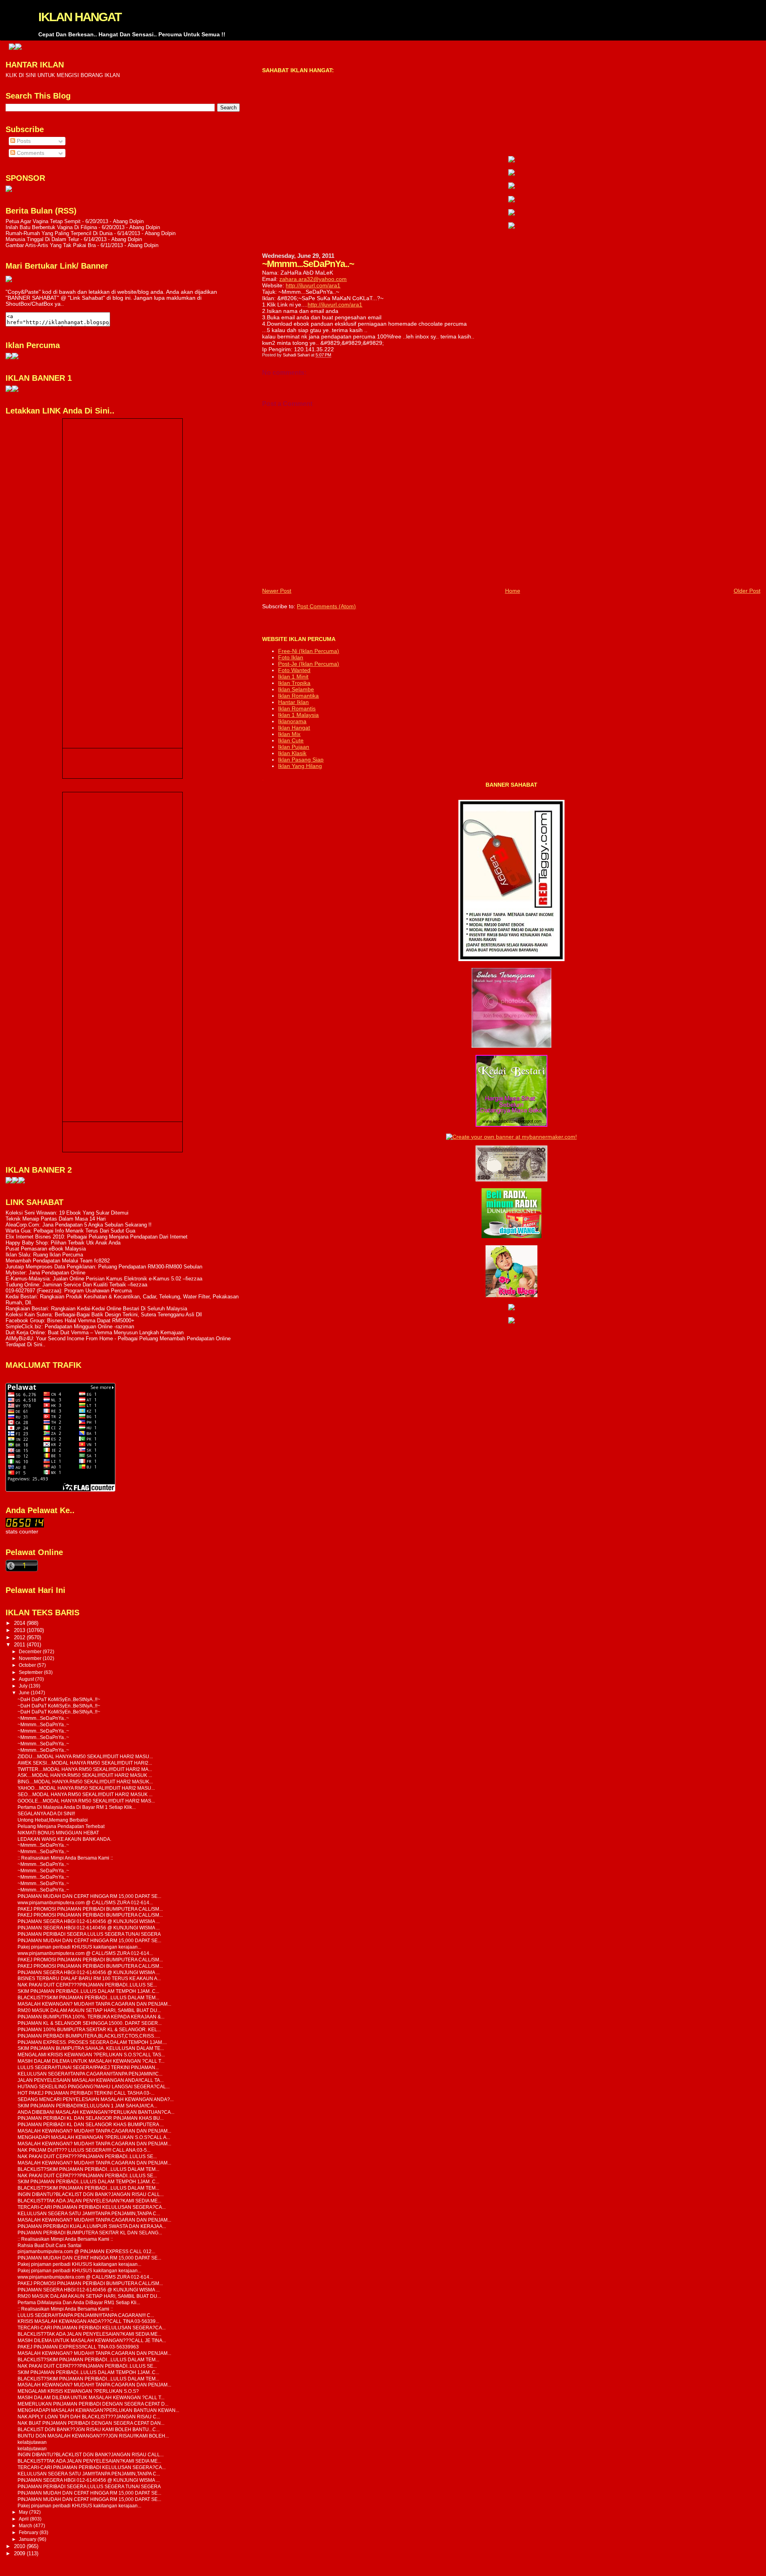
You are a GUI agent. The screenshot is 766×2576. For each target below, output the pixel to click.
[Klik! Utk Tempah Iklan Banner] (727, 48)
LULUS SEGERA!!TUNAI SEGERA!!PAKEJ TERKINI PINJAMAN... (88, 2067)
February (29, 2532)
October (28, 1665)
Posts (23, 141)
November (31, 1658)
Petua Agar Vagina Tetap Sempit (43, 221)
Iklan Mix (289, 734)
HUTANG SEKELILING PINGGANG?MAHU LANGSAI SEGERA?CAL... (94, 2086)
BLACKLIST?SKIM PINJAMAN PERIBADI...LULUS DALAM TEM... (88, 1997)
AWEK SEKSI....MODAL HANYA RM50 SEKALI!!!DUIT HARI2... (85, 1763)
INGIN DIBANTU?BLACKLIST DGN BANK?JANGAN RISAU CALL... (91, 2194)
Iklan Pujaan (294, 747)
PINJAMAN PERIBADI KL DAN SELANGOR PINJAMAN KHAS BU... (91, 2118)
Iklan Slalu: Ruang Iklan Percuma (44, 1255)
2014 (20, 1623)
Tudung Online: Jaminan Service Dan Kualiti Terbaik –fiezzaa (76, 1285)
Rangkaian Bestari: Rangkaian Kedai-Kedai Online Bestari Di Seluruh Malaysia (96, 1309)
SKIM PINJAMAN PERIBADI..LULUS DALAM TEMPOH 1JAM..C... (88, 1991)
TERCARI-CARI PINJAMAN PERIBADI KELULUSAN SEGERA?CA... (92, 2207)
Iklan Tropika (294, 683)
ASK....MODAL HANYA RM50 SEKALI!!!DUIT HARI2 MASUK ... (85, 1775)
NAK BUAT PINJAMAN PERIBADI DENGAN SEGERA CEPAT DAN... (91, 2423)
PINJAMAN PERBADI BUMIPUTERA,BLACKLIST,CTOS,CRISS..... (89, 2036)
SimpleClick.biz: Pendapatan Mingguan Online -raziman (70, 1327)
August (27, 1679)
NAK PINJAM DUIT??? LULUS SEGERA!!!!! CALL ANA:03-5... (84, 2150)
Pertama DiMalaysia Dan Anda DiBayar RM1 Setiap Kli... (79, 2302)
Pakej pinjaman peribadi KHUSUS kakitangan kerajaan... (79, 1947)
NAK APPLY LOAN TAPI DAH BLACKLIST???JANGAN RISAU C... (89, 2417)
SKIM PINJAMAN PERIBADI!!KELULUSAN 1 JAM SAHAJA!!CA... (87, 2106)
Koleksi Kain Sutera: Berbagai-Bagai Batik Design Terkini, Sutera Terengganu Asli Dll (104, 1315)
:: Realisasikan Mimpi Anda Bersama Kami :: (65, 1858)
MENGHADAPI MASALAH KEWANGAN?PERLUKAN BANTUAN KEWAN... (98, 2410)
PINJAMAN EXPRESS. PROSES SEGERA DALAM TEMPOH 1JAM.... (92, 2042)
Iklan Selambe (296, 689)
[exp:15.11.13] (9, 1182)
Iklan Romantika (298, 696)
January (28, 2539)
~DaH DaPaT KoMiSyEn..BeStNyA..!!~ (59, 1699)
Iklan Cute (291, 740)
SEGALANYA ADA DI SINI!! (46, 1813)
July (24, 1686)
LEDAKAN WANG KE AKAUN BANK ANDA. (64, 1839)
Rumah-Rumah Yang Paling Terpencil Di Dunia (59, 233)
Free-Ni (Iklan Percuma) (309, 651)
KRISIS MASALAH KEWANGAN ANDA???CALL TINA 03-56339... (88, 2321)
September (31, 1672)
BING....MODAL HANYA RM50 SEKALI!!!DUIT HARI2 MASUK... (85, 1782)
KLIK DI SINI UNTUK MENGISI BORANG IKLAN (63, 75)
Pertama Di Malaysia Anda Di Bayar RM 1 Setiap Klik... (77, 1807)
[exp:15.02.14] (511, 174)
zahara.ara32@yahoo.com (313, 279)
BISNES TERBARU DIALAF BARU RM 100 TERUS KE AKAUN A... (89, 1978)
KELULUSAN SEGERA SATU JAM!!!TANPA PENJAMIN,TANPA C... (89, 2213)
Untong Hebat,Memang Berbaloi (53, 1820)
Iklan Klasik (292, 753)
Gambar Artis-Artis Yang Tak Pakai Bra (51, 245)
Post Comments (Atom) (326, 606)
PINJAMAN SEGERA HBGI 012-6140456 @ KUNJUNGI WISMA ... (89, 1921)
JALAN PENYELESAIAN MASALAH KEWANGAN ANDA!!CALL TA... (91, 2080)
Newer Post (277, 591)
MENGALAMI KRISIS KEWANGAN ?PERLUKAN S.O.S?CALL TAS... (91, 2055)
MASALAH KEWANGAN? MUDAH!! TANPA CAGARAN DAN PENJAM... (94, 2004)
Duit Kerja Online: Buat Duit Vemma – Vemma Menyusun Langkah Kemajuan (95, 1333)
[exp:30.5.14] (511, 160)
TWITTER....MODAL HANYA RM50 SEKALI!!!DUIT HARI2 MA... (85, 1769)
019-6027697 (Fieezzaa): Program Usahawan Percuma (69, 1291)
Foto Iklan (291, 657)
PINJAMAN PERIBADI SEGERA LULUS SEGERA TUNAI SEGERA (89, 1934)
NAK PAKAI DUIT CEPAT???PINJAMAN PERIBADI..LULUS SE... (87, 1985)
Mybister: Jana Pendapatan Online (45, 1273)
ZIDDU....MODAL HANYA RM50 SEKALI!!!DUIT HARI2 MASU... (85, 1756)
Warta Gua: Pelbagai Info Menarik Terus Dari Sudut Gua (70, 1231)
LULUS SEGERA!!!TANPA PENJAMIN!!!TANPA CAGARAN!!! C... (86, 2315)
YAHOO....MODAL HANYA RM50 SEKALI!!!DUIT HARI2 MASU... (86, 1788)
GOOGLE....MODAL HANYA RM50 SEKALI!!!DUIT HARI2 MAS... (86, 1801)
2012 (20, 1637)
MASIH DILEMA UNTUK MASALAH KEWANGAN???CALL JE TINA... (92, 2340)
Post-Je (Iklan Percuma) (309, 664)
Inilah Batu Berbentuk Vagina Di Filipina (51, 227)
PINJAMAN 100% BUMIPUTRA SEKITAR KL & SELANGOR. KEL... (89, 2029)
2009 (20, 2553)
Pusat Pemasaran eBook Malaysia (46, 1249)
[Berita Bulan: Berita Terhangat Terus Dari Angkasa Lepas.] (9, 190)
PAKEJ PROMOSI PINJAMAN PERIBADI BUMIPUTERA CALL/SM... (90, 1909)
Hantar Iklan (293, 702)
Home (513, 591)
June (25, 1693)
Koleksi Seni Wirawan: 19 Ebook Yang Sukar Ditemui (67, 1213)
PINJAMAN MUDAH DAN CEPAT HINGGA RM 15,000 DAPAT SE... (89, 1896)
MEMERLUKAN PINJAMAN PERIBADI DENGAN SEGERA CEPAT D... (93, 2404)
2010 (20, 2546)
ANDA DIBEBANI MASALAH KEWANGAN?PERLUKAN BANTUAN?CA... (96, 2112)
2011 (20, 1645)
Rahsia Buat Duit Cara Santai (49, 2245)
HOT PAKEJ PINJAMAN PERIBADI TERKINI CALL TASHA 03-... (86, 2093)
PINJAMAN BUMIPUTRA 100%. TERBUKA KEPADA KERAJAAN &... (91, 2017)
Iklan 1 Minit (293, 677)
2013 (20, 1630)
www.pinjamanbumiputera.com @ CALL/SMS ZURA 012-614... (85, 1902)
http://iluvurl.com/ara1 (313, 285)
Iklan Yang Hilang (300, 766)
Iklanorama (292, 721)
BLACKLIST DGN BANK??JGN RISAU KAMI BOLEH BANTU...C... (89, 2429)
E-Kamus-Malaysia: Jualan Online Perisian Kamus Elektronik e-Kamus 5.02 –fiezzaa (104, 1279)
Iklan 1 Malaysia (298, 715)
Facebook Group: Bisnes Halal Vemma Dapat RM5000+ (70, 1321)
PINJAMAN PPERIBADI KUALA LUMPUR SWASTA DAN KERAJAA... (92, 2226)
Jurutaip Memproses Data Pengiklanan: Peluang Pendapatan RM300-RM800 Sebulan (104, 1267)
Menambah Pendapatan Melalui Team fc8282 (58, 1261)
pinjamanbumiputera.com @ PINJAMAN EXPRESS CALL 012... (86, 2251)
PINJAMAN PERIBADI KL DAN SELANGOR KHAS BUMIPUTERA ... (91, 2124)
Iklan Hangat (294, 728)
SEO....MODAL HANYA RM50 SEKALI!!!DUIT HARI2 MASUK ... (85, 1794)
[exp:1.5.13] (9, 390)
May (24, 2512)
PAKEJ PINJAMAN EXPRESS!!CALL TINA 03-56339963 (78, 2347)
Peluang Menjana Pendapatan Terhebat (61, 1826)
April (24, 2519)
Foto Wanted (294, 670)
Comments (30, 153)
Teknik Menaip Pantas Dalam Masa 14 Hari (56, 1219)
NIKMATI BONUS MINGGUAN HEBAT (58, 1833)
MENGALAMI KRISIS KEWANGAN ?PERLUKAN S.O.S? (78, 2391)
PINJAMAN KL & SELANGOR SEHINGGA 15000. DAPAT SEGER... (90, 2023)
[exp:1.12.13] (720, 48)
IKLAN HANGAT (80, 17)
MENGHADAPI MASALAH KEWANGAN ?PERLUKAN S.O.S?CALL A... (94, 2137)
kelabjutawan (32, 2442)
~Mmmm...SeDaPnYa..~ (43, 1718)
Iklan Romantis (297, 708)
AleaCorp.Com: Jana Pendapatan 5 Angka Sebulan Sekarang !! (79, 1225)
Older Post (747, 591)
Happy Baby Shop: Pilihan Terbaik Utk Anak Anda (63, 1243)
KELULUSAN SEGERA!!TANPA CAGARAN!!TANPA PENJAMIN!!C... (90, 2074)
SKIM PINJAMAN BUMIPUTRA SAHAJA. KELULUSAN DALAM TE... (91, 2048)
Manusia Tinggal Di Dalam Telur (42, 239)
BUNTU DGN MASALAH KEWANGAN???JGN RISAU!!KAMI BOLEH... (93, 2436)
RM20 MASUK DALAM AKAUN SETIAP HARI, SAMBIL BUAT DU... (89, 2010)
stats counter (22, 1532)
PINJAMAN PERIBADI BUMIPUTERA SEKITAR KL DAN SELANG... (90, 2233)
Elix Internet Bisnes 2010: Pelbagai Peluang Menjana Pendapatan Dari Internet (97, 1237)
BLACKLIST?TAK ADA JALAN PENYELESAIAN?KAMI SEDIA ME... (89, 2201)
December (31, 1652)
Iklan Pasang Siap (301, 760)
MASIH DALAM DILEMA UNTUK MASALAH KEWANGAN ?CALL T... (91, 2061)
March (26, 2526)
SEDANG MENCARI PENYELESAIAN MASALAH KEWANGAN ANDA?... (96, 2099)
